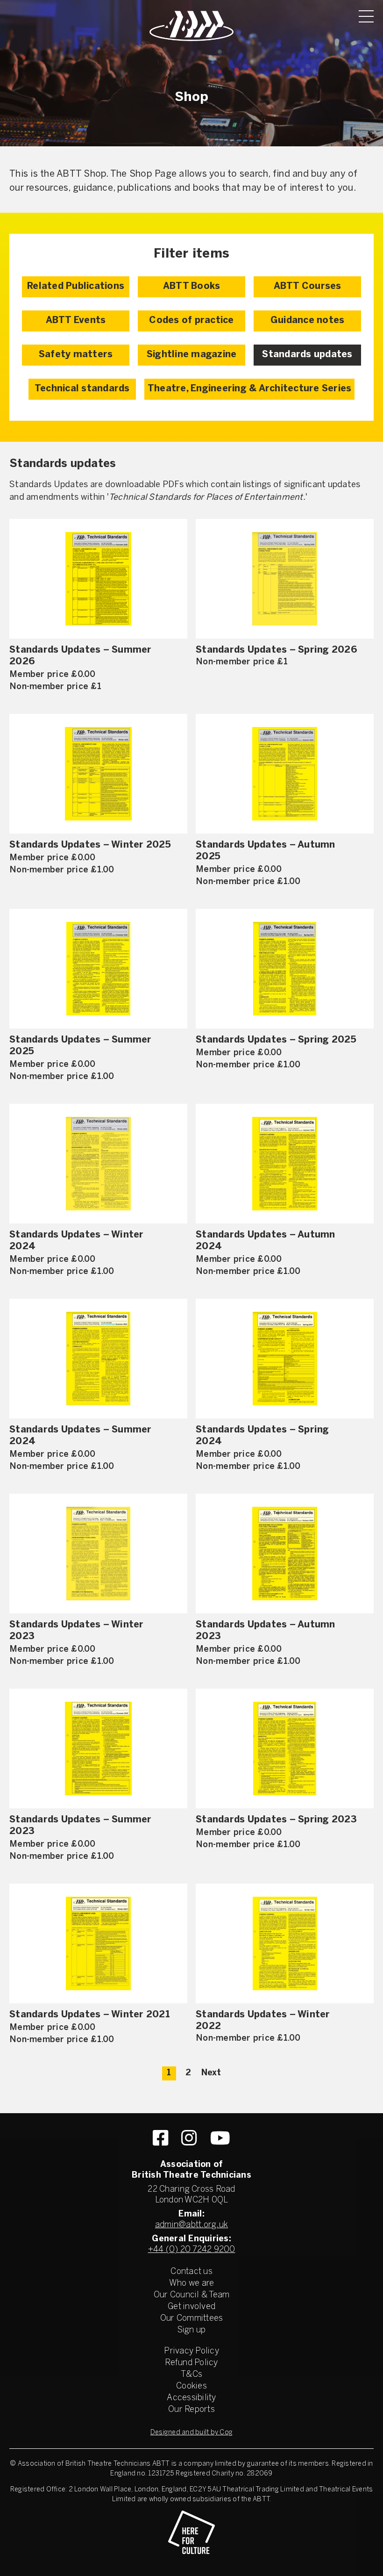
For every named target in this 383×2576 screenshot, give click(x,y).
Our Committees (192, 2319)
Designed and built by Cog (191, 2433)
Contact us (191, 2272)
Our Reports (191, 2410)
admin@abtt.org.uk (191, 2225)
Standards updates (307, 355)
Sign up (192, 2330)
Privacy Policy (191, 2351)
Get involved (191, 2307)
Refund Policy (191, 2363)
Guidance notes (308, 320)
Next (211, 2073)
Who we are (192, 2284)
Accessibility (191, 2398)
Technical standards (82, 389)
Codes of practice (191, 320)
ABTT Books (192, 286)
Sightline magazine (192, 355)
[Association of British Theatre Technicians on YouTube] (220, 2138)
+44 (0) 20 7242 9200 (192, 2250)
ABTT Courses (308, 286)
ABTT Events (76, 320)
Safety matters (76, 355)
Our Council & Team (192, 2295)
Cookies (191, 2386)
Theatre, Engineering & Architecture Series (250, 389)
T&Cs (191, 2375)
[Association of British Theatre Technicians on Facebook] (160, 2138)
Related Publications (76, 286)
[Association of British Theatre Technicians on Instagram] (189, 2138)
